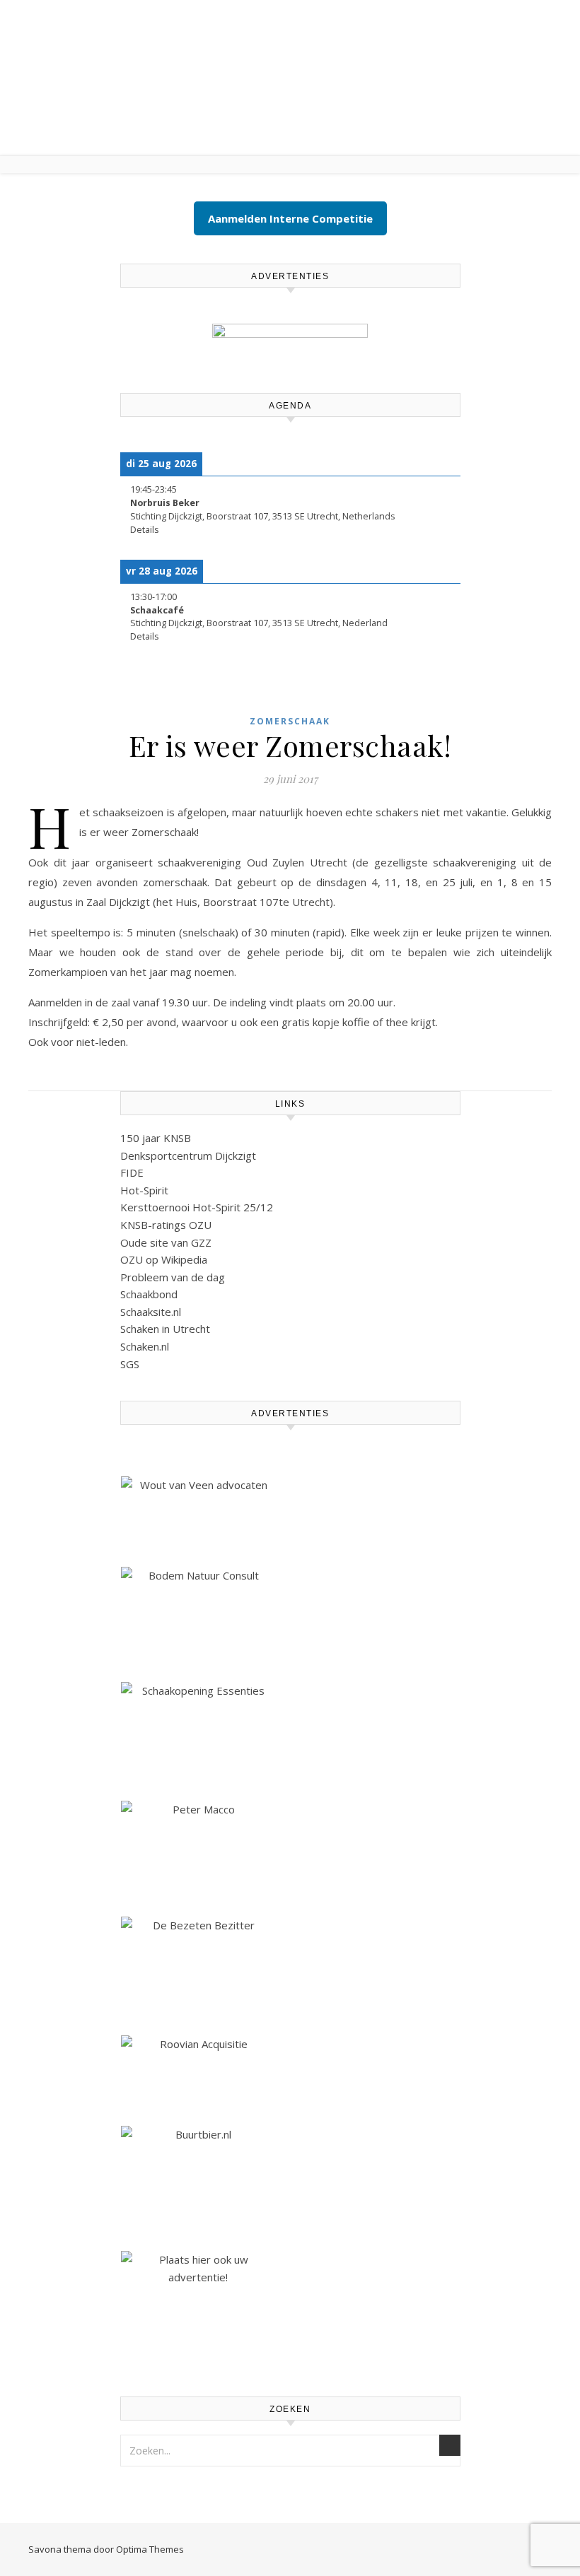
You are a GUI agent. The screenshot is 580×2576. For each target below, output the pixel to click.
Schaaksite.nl (151, 1312)
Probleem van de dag (173, 1277)
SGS (130, 1364)
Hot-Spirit (144, 1190)
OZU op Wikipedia (164, 1259)
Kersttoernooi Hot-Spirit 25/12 (197, 1207)
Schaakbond (149, 1294)
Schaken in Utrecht (165, 1329)
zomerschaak (290, 721)
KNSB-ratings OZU (166, 1225)
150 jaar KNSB (156, 1138)
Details (145, 530)
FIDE (132, 1172)
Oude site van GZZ (166, 1242)
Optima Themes (150, 2549)
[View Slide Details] (290, 344)
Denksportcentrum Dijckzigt (188, 1155)
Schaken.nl (145, 1346)
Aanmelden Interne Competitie (290, 218)
